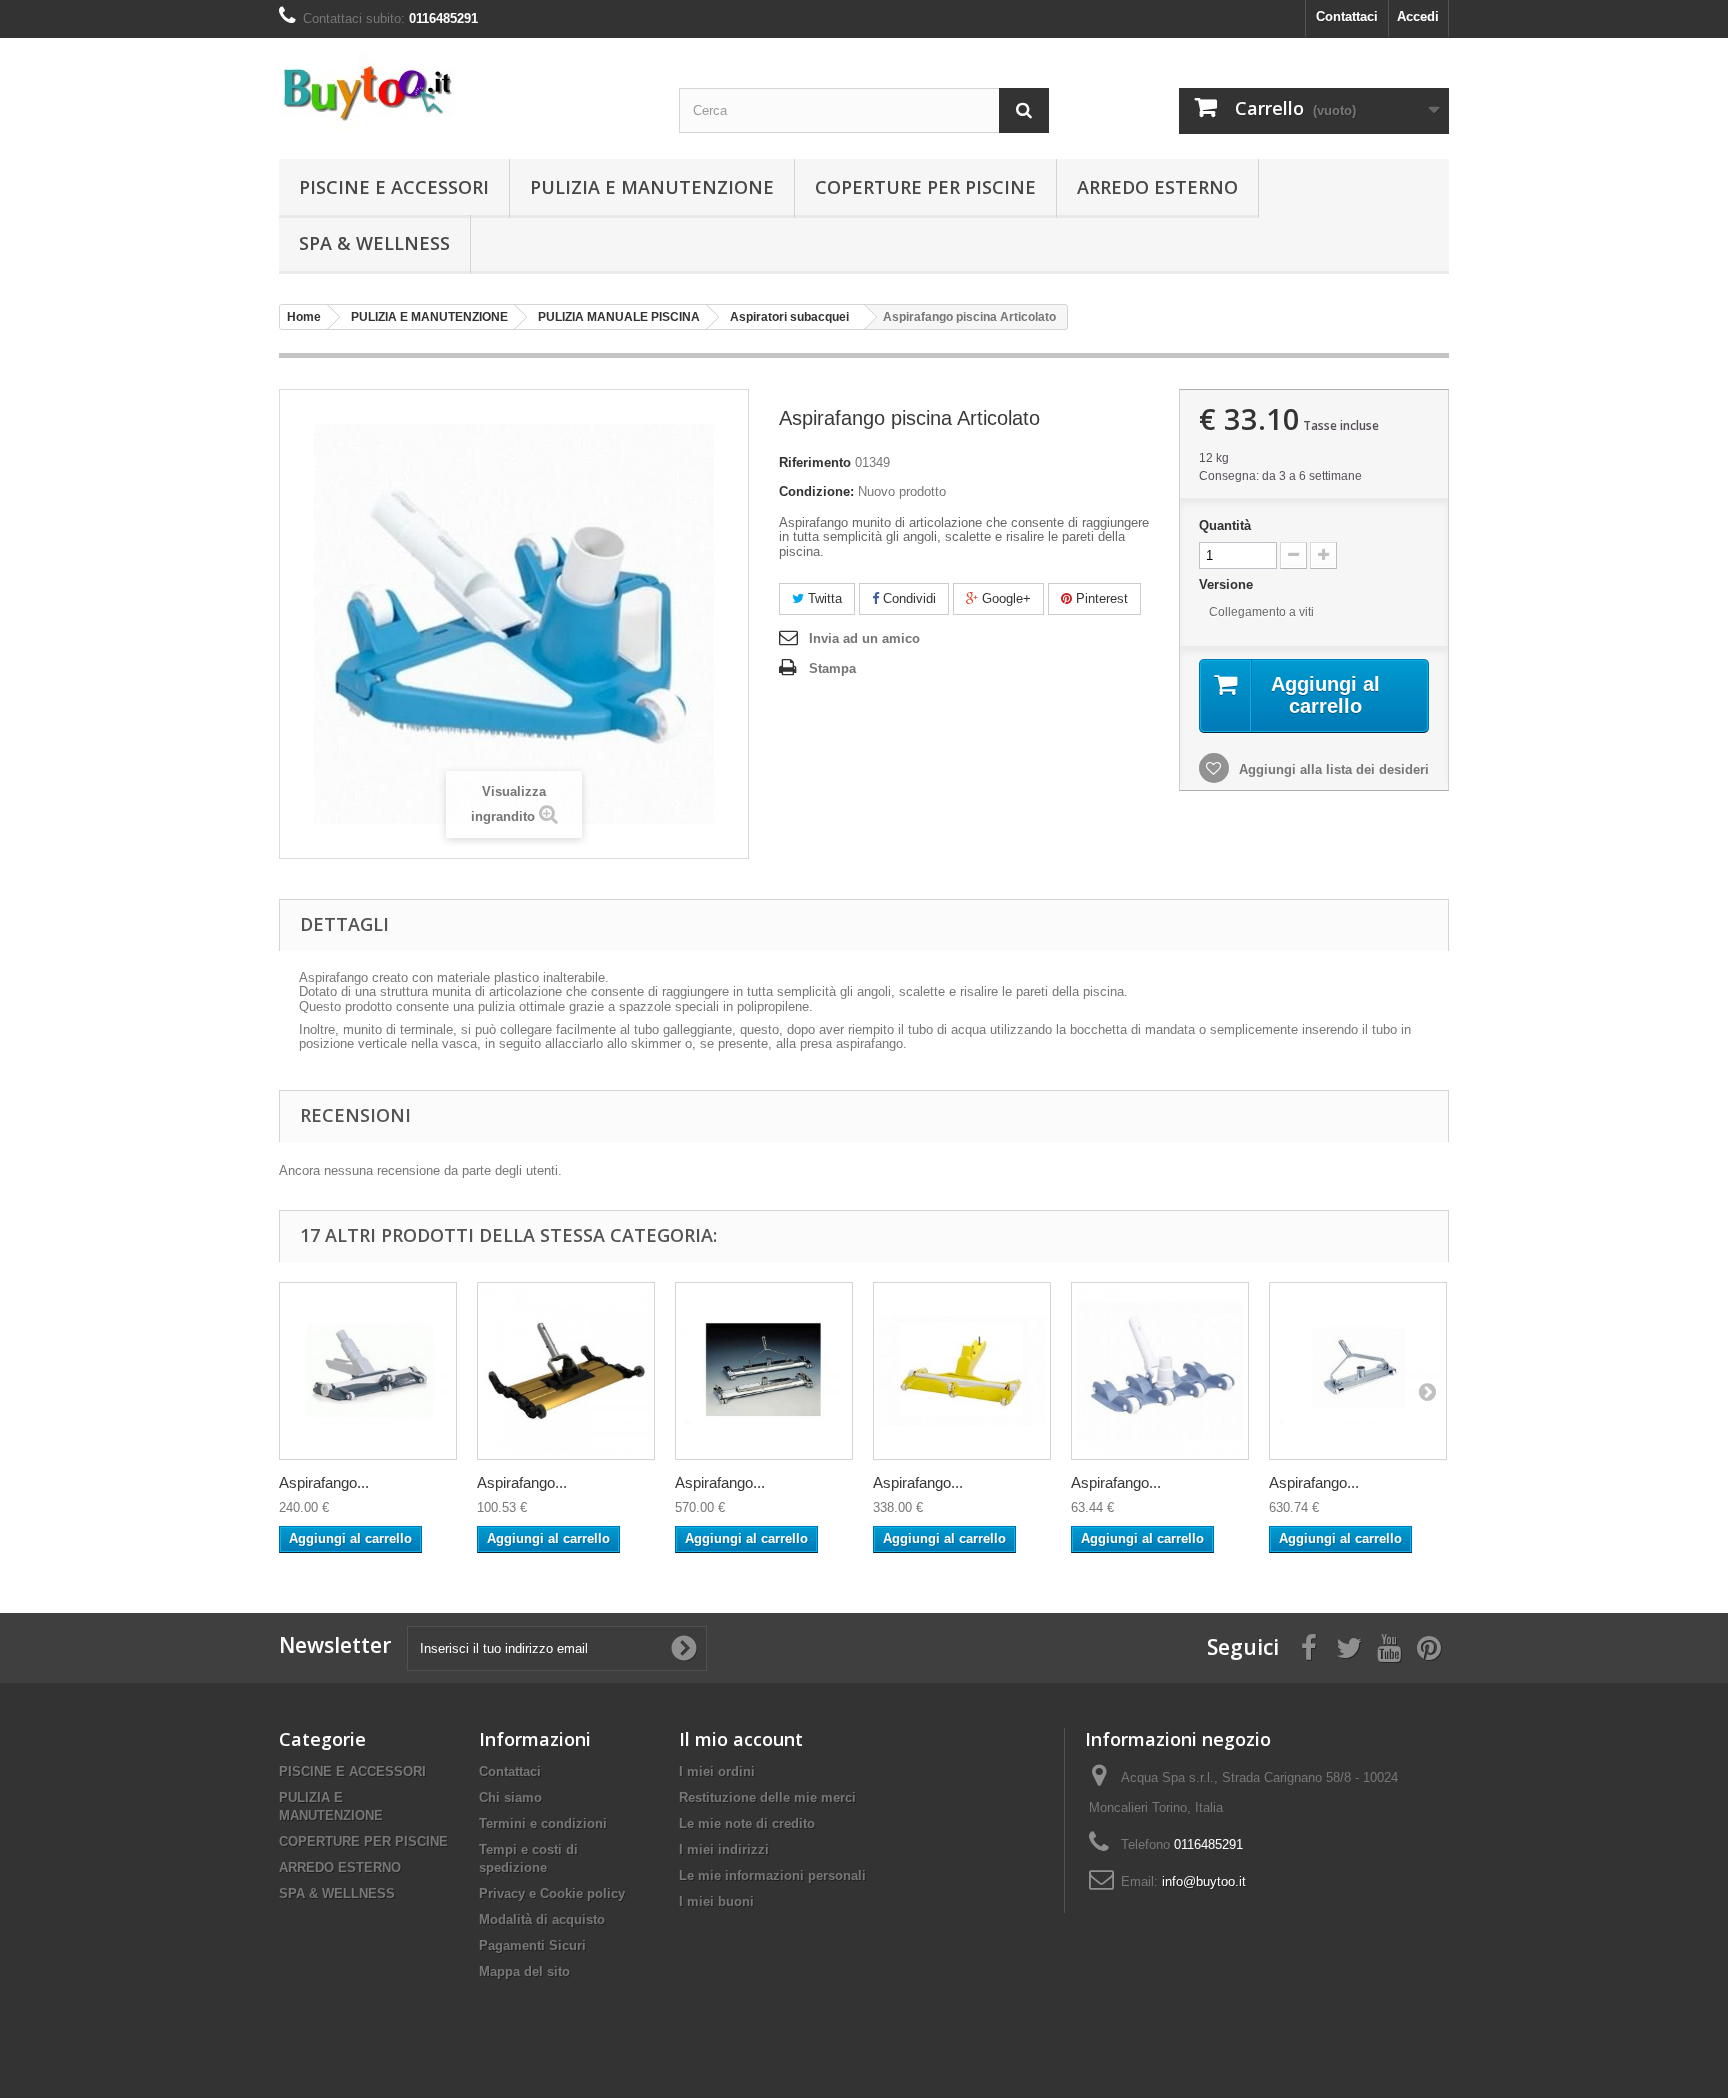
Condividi (907, 598)
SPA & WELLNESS (374, 243)
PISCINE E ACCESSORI (394, 187)
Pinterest (1100, 598)
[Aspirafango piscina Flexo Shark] (1160, 1371)
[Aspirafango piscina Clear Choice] (566, 1371)
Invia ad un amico (864, 638)
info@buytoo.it (1204, 1881)
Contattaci (1347, 16)
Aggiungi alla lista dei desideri (1332, 769)
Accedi (1418, 16)
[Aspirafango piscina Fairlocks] (962, 1371)
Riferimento (815, 462)
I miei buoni (716, 1901)
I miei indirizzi (724, 1849)
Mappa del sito (524, 1971)
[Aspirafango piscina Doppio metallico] (764, 1371)
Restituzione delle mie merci (767, 1797)
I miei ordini (717, 1771)
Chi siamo (510, 1797)
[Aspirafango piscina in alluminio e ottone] (1358, 1371)
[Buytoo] (464, 92)
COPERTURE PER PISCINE (925, 187)
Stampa (832, 668)
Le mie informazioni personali (772, 1875)
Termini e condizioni (543, 1823)
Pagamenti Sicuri (532, 1945)
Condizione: (816, 491)
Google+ (1004, 598)
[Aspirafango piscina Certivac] (368, 1371)
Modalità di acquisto (542, 1919)
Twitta (823, 598)
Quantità (1225, 525)
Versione (1228, 584)
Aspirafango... (324, 1482)
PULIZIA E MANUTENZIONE (652, 187)
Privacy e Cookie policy (552, 1893)
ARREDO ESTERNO (1157, 187)
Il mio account (741, 1739)
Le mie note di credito (747, 1823)
